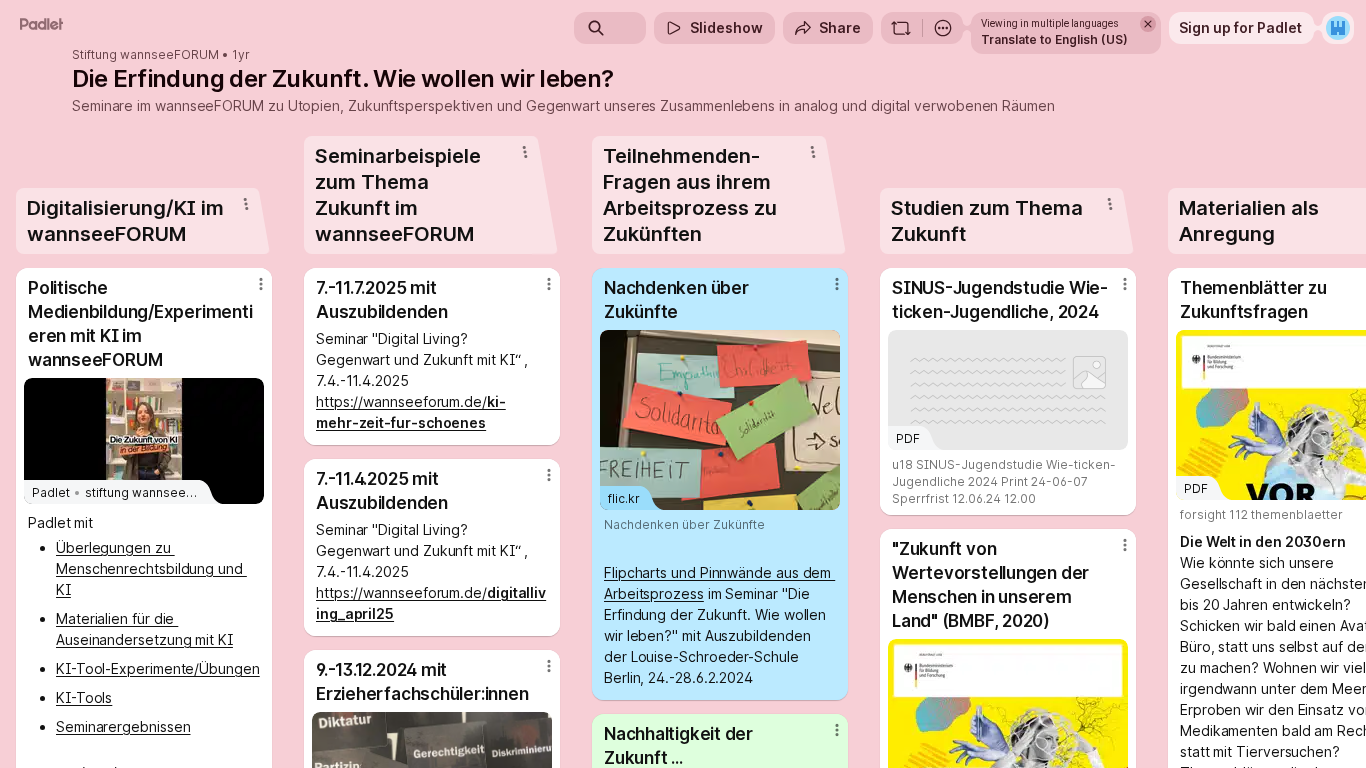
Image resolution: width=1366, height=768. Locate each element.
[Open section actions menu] (246, 204)
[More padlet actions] (943, 28)
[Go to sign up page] (1338, 28)
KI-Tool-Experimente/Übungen (158, 668)
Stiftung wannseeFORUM (145, 55)
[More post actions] (261, 284)
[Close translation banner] (1148, 24)
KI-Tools (84, 697)
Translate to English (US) (1054, 39)
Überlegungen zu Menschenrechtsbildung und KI (151, 568)
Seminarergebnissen (123, 726)
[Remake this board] (901, 28)
